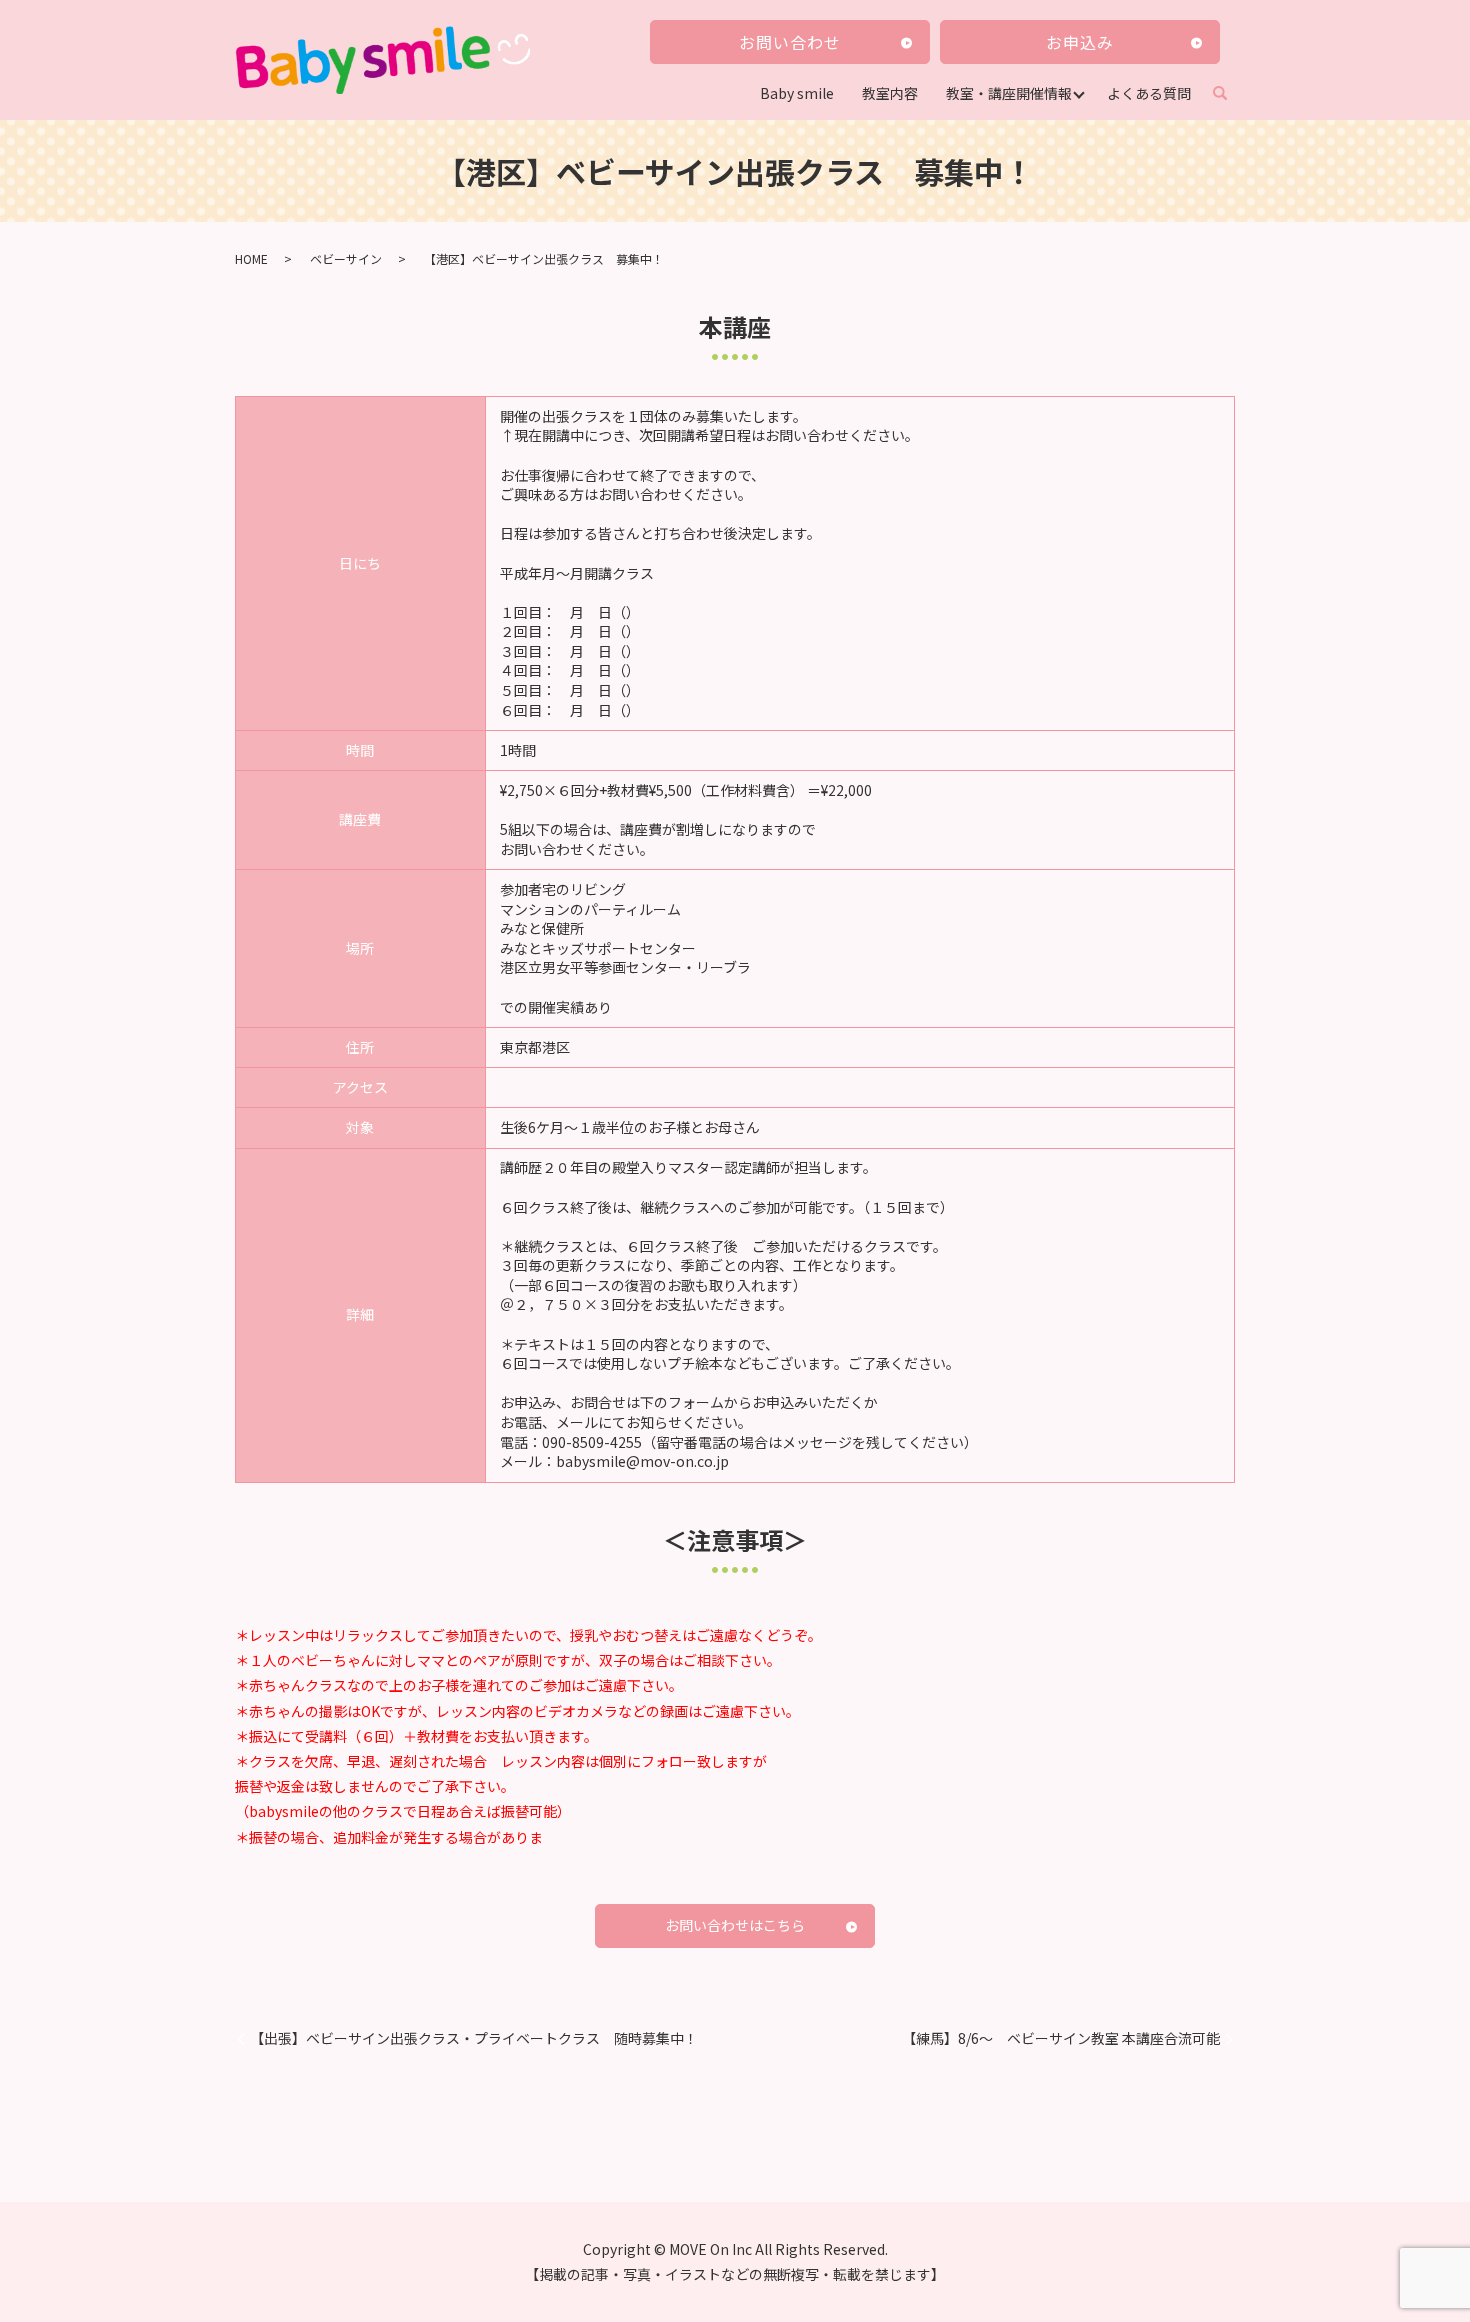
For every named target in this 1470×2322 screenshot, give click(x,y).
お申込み (1080, 42)
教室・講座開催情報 (1009, 93)
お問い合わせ (790, 42)
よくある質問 (1149, 93)
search (1228, 94)
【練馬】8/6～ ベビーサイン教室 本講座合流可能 (1061, 2038)
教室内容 (890, 93)
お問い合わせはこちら (735, 1925)
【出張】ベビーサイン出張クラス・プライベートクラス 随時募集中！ (474, 2038)
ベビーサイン (346, 258)
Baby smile (797, 93)
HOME (251, 258)
